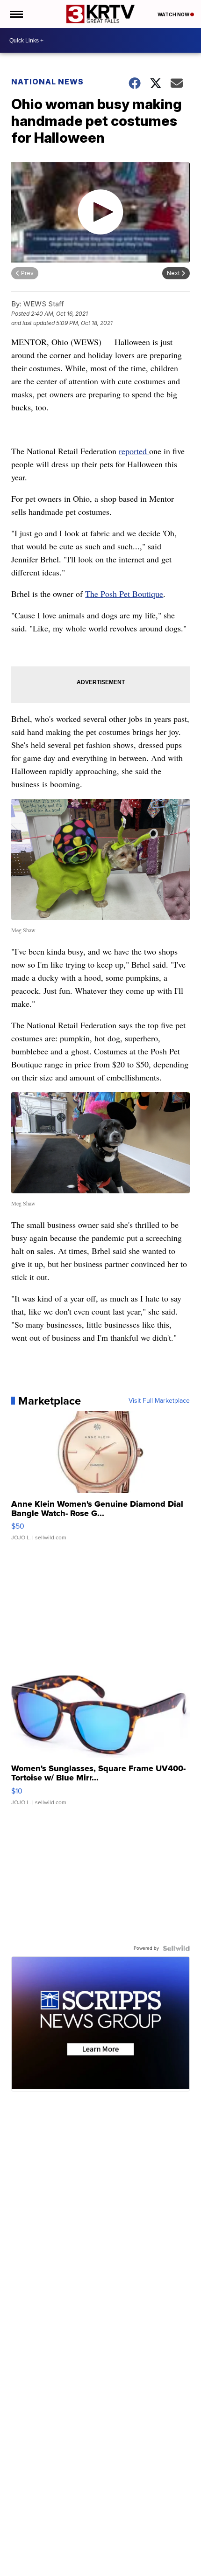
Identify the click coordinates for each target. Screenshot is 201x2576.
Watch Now (174, 14)
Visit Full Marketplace (159, 1401)
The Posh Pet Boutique (124, 594)
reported (134, 451)
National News (47, 82)
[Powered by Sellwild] (176, 1948)
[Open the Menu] (16, 14)
